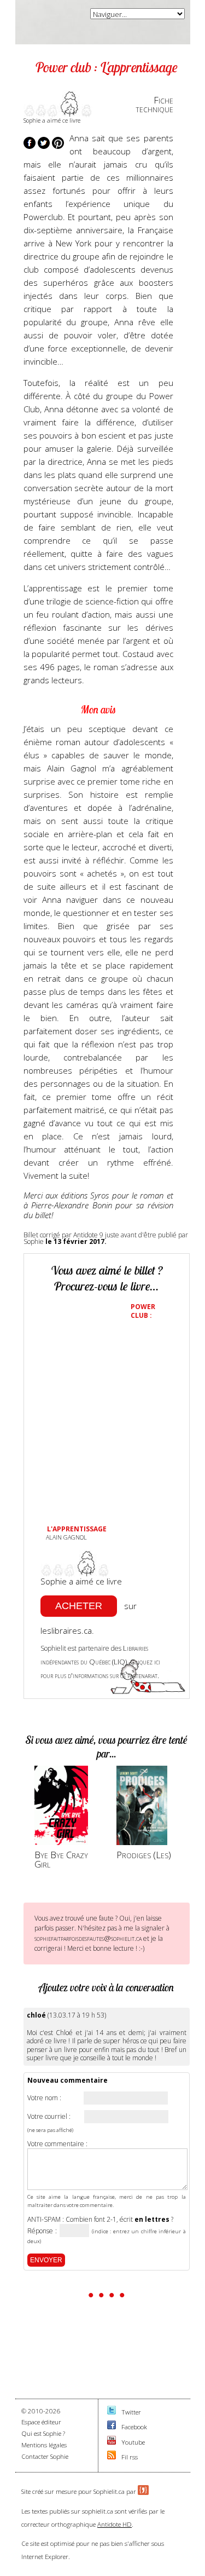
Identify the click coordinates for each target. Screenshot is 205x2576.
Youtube (133, 2442)
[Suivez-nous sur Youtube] (112, 2442)
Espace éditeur (41, 2422)
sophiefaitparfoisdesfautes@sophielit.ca (88, 1938)
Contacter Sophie (45, 2456)
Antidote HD (115, 2524)
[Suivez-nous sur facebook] (112, 2427)
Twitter (131, 2412)
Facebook (134, 2427)
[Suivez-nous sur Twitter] (112, 2412)
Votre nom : (44, 2098)
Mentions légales (44, 2445)
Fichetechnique (154, 105)
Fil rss (130, 2457)
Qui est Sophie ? (43, 2433)
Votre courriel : (49, 2117)
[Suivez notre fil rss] (112, 2457)
